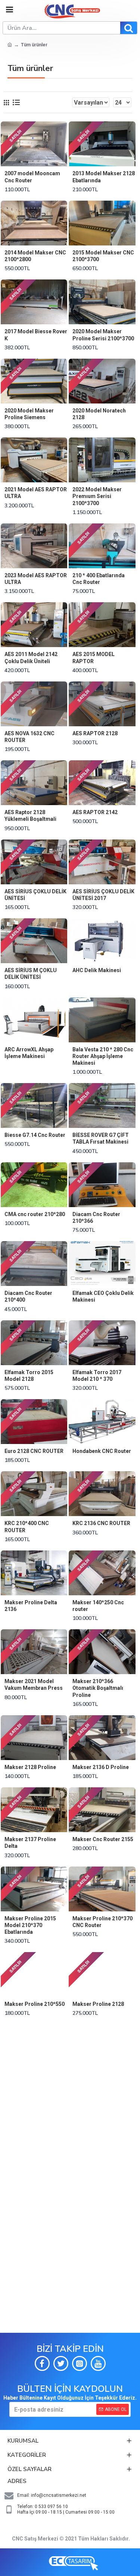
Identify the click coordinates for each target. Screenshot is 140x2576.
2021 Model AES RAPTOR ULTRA (36, 493)
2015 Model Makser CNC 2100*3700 (103, 256)
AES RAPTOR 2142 (95, 812)
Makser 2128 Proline (30, 1767)
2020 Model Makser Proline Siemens (29, 414)
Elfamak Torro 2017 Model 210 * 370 (97, 1376)
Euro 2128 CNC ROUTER (34, 1451)
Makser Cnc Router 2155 (103, 1839)
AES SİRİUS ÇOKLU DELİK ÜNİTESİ (35, 895)
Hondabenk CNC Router (102, 1451)
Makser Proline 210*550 (35, 2004)
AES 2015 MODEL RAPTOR (94, 658)
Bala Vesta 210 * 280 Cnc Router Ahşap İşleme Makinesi (103, 1056)
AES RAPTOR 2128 (95, 733)
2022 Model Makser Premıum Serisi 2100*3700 (97, 496)
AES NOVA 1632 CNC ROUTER (29, 737)
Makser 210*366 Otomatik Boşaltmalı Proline (98, 1688)
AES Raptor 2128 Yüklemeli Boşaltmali (30, 816)
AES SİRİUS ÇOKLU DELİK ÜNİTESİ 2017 (103, 895)
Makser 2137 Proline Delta (30, 1843)
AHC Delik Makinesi (97, 970)
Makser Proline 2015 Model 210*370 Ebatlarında (30, 1925)
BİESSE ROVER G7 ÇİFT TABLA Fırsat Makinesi (101, 1138)
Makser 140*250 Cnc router (98, 1606)
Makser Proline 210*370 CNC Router (102, 1922)
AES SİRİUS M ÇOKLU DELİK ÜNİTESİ (31, 974)
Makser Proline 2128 (98, 2004)
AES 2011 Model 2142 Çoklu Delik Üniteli (31, 658)
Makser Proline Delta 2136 (31, 1606)
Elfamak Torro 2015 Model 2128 (29, 1376)
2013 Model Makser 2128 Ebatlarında (104, 177)
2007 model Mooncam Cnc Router (32, 177)
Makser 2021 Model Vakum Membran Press (34, 1685)
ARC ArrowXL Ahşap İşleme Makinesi (29, 1053)
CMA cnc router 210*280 (35, 1214)
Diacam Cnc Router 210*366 (96, 1218)
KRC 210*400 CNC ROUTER (27, 1527)
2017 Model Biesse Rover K (36, 335)
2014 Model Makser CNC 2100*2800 (35, 256)
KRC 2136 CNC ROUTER (101, 1523)
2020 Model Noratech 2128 (99, 414)
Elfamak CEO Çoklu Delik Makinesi (103, 1296)
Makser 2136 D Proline (101, 1767)
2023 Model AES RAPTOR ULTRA (36, 579)
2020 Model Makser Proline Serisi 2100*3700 (103, 335)
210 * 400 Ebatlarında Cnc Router (99, 579)
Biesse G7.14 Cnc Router (35, 1135)
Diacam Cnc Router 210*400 (28, 1296)
